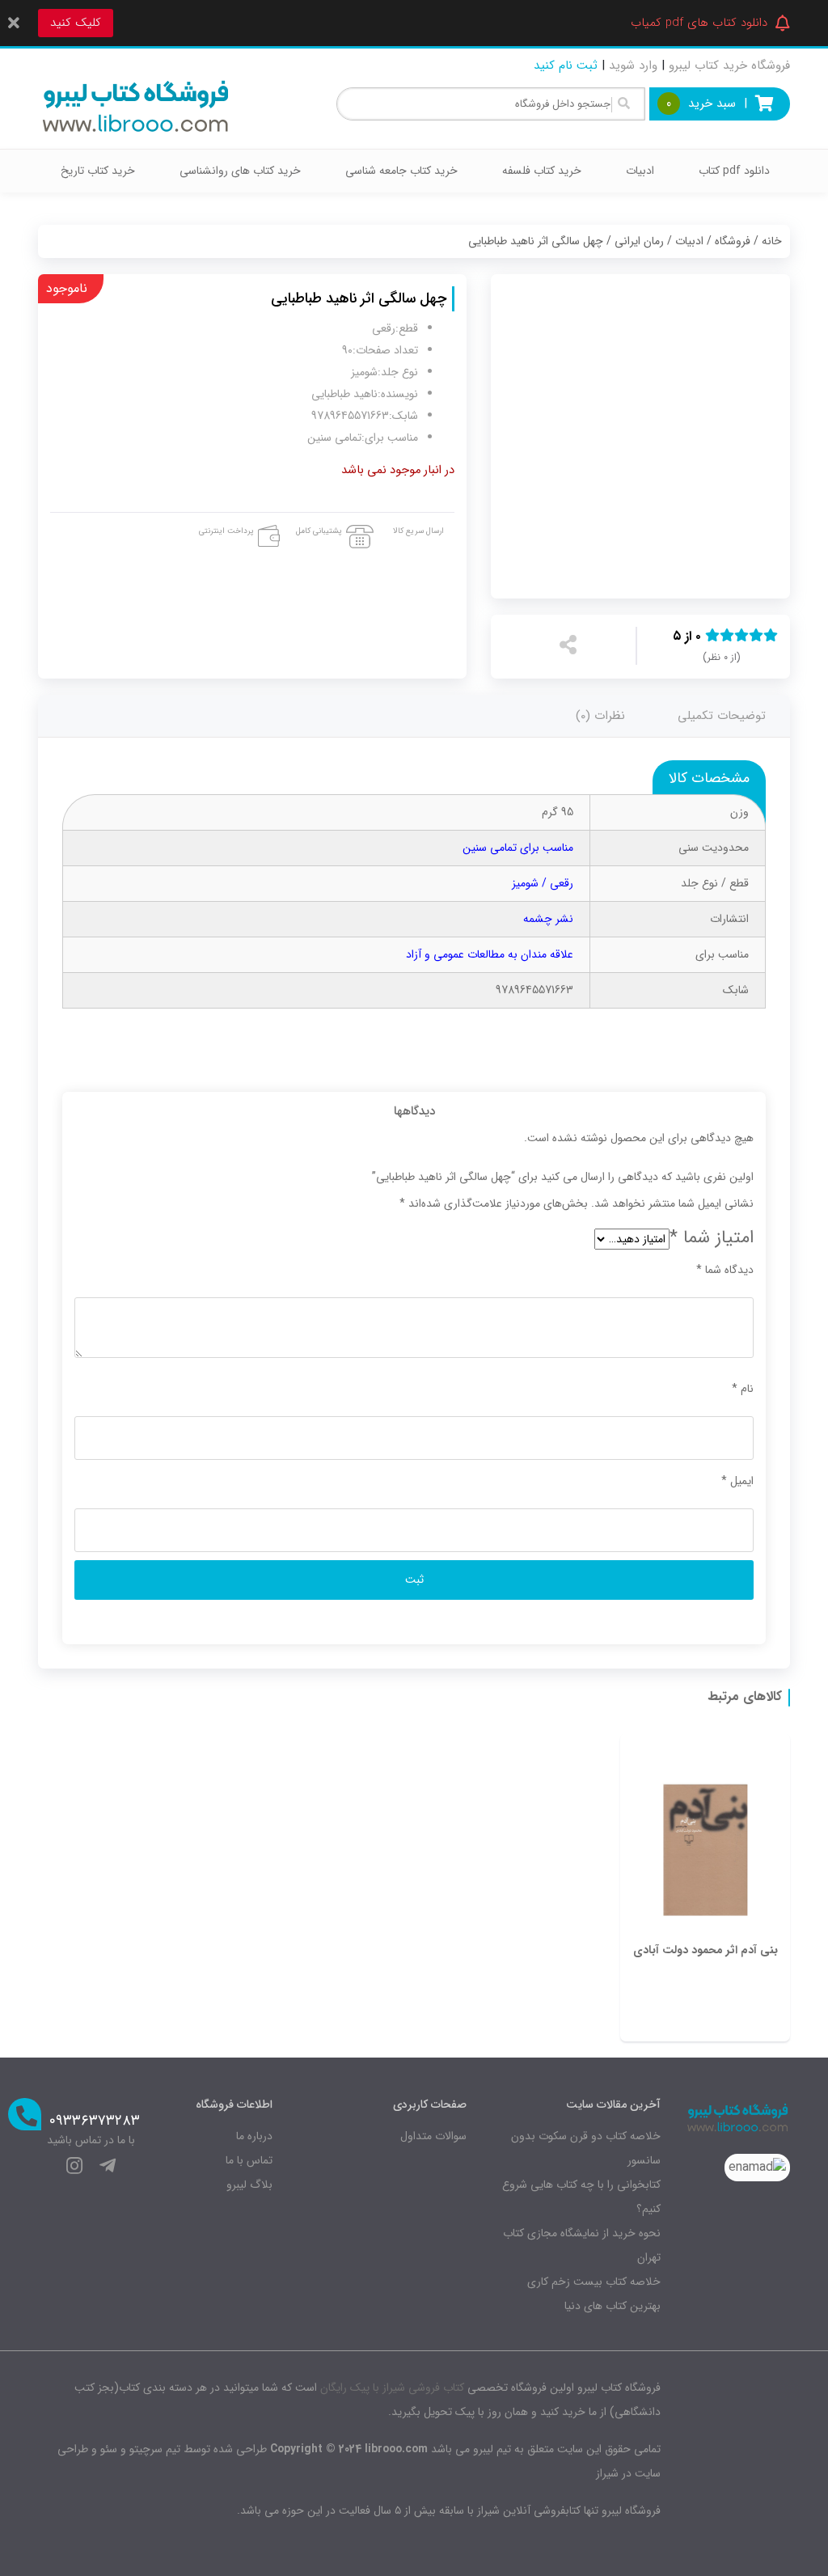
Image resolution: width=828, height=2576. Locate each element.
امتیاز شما (712, 1237)
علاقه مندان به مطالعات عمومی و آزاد (490, 954)
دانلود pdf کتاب (734, 171)
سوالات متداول (433, 2136)
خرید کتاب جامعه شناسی (401, 171)
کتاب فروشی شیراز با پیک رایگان (392, 2388)
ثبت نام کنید (566, 66)
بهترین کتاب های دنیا (613, 2306)
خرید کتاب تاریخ (98, 171)
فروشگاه (733, 241)
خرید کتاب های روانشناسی (240, 171)
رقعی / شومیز (543, 883)
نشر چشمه (548, 919)
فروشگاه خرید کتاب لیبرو (729, 66)
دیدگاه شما (725, 1270)
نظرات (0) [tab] (600, 716)
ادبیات (640, 171)
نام (743, 1389)
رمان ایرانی (639, 241)
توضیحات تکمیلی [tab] (722, 716)
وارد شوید (633, 66)
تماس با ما (249, 2160)
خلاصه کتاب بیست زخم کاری (594, 2282)
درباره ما (254, 2136)
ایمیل (737, 1481)
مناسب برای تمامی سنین (518, 848)
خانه (772, 241)
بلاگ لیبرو (249, 2185)
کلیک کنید (76, 23)
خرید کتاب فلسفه (542, 171)
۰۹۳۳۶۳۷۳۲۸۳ (95, 2121)
